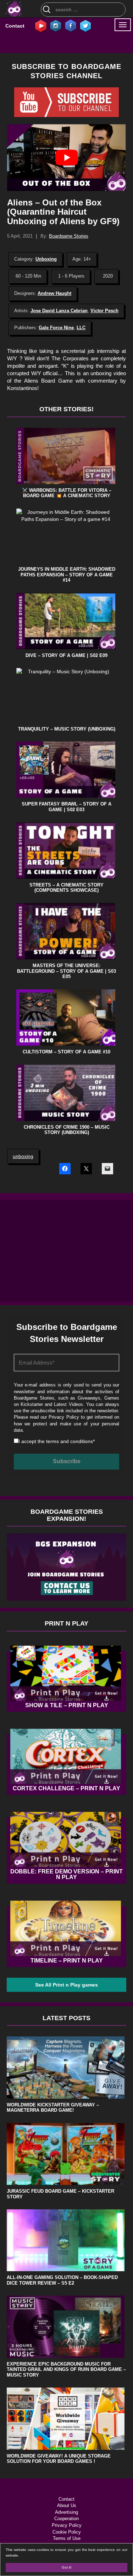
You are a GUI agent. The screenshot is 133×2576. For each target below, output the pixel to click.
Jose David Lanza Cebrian (59, 311)
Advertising (66, 2512)
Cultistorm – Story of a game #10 (66, 1052)
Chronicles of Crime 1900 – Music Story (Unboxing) (67, 1130)
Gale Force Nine (56, 328)
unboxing (23, 1156)
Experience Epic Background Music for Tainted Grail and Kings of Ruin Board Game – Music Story (66, 2369)
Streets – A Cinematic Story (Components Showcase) (66, 888)
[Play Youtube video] (66, 157)
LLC (81, 328)
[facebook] (71, 25)
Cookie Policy (67, 2532)
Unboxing (46, 259)
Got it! (67, 2567)
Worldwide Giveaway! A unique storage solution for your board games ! (59, 2459)
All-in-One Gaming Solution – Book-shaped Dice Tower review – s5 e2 (62, 2280)
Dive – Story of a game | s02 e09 (66, 655)
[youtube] (41, 25)
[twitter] (85, 25)
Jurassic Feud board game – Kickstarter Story (60, 2194)
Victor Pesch (104, 311)
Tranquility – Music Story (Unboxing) (67, 729)
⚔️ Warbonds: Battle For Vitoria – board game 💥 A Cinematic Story (67, 493)
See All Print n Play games (66, 1985)
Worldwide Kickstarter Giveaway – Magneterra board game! (53, 2108)
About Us (67, 2505)
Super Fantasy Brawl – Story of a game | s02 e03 (66, 807)
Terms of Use (67, 2538)
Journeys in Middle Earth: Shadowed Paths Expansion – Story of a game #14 (67, 575)
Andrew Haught (54, 293)
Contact (15, 26)
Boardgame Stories (69, 236)
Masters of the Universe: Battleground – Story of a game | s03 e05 (66, 971)
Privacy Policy (64, 1417)
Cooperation (66, 2519)
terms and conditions (70, 1441)
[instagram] (56, 25)
